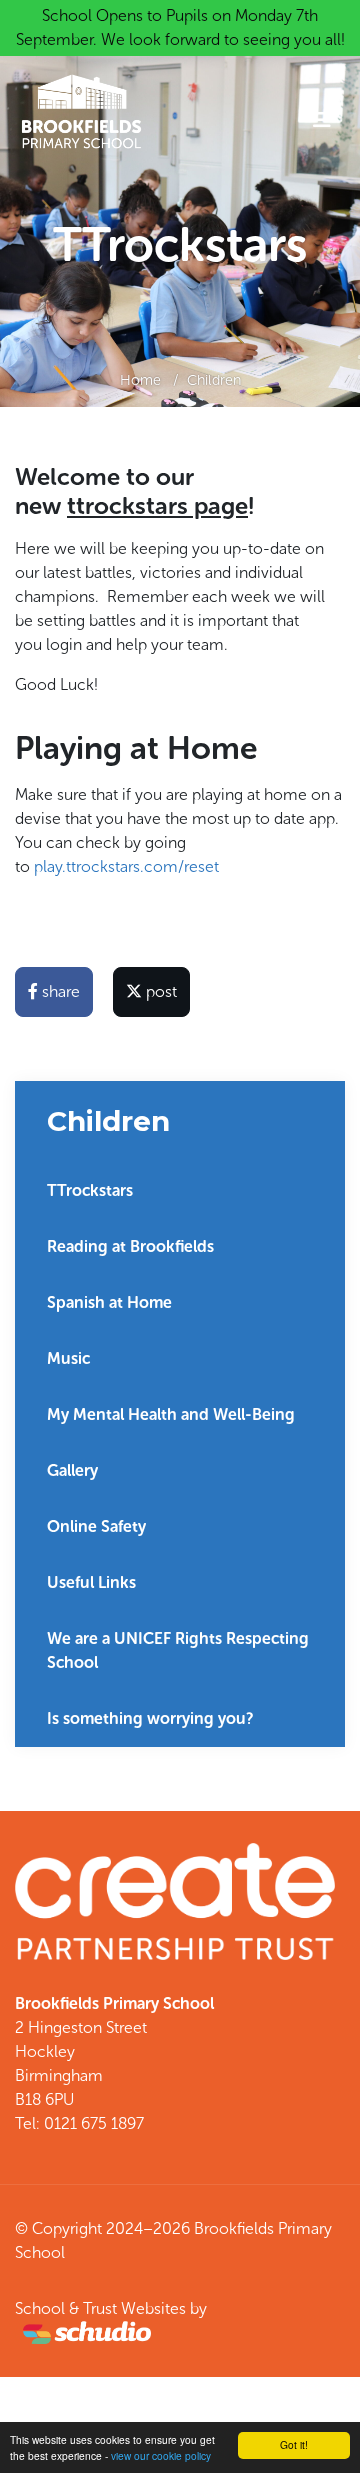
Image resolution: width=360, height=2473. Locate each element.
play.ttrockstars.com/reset (128, 866)
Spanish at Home (109, 1302)
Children (214, 380)
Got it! (294, 2444)
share (59, 991)
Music (68, 1358)
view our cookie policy (161, 2455)
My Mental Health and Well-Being (171, 1414)
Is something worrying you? (150, 1718)
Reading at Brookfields (130, 1246)
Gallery (72, 1470)
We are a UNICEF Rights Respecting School (178, 1650)
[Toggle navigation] (322, 120)
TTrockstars (90, 1190)
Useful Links (91, 1582)
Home (140, 380)
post (159, 991)
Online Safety (96, 1526)
